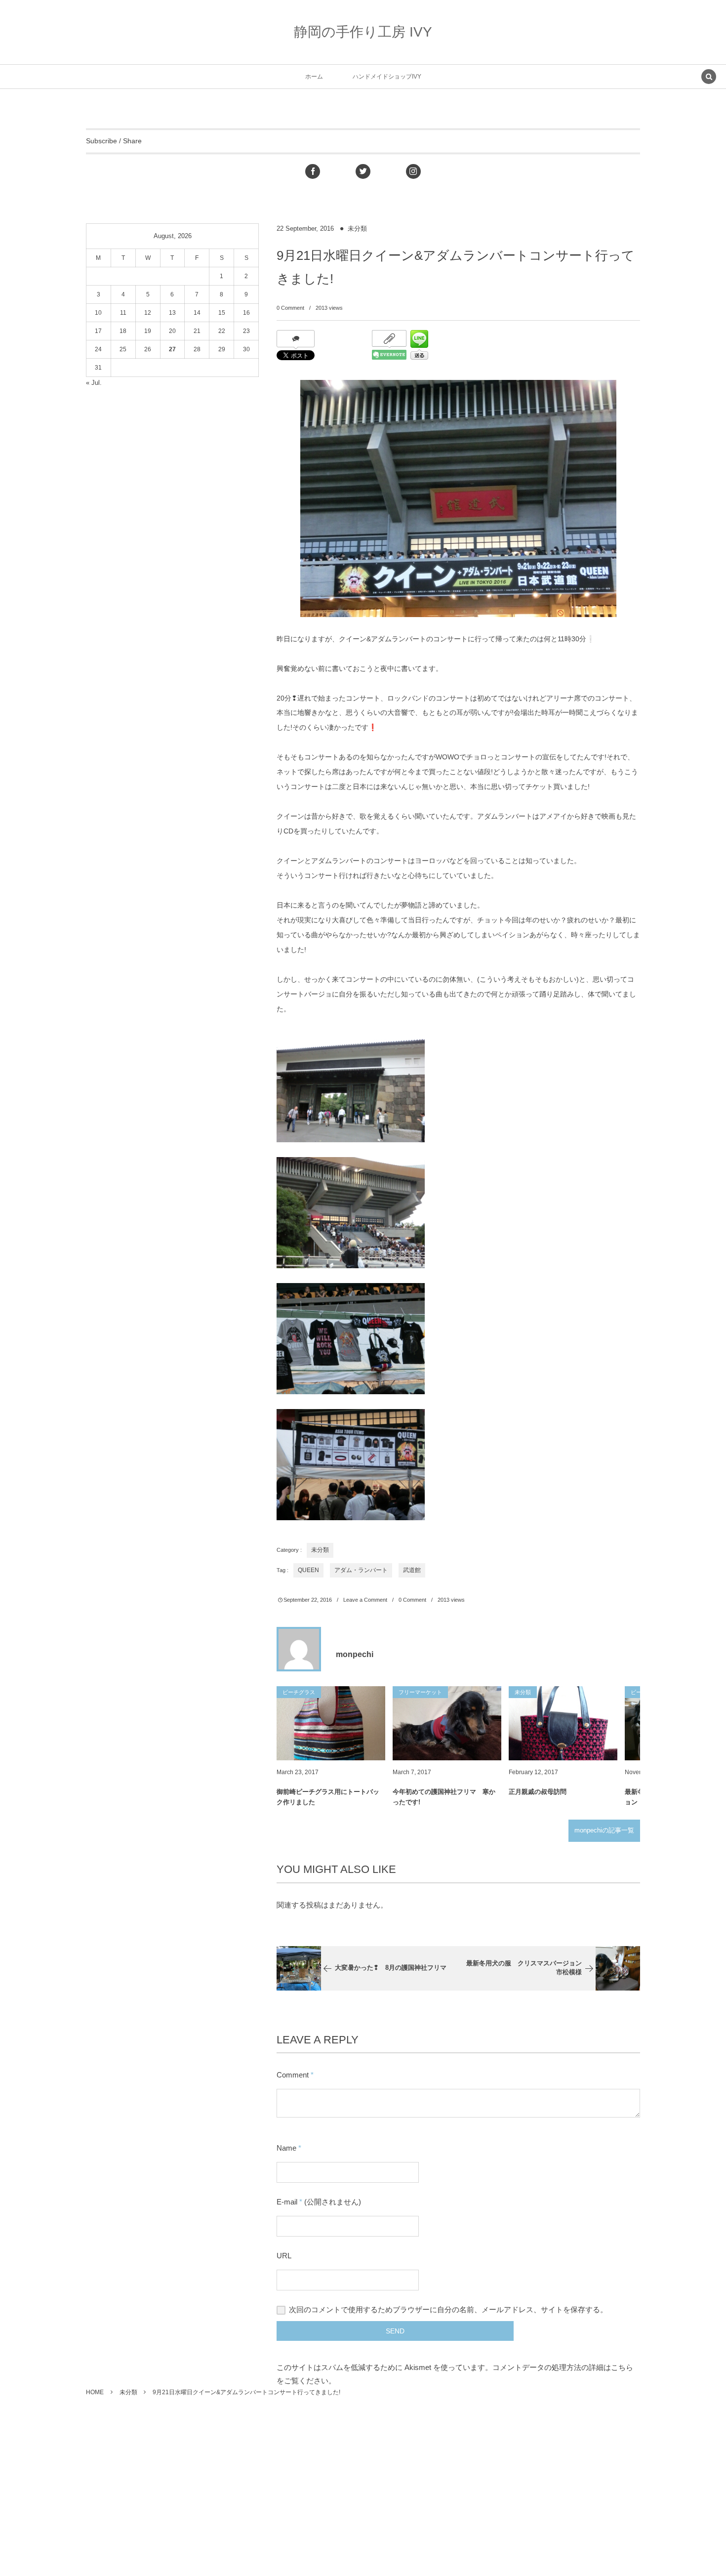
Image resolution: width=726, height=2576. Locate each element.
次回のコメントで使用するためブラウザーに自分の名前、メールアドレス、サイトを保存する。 (448, 2309)
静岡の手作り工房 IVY (363, 32)
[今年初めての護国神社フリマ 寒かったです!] (447, 1723)
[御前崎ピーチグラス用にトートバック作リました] (331, 1723)
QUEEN (308, 1570)
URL (284, 2256)
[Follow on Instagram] (413, 171)
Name (286, 2148)
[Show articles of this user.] (299, 1649)
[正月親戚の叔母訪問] (563, 1723)
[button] (709, 78)
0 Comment (290, 308)
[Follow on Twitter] (363, 171)
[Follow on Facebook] (313, 171)
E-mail (287, 2202)
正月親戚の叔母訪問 (538, 1792)
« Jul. (94, 383)
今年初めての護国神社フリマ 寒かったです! (444, 1797)
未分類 (357, 229)
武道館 (412, 1570)
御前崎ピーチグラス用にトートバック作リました (328, 1797)
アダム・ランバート (361, 1570)
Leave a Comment (365, 1600)
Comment (293, 2075)
